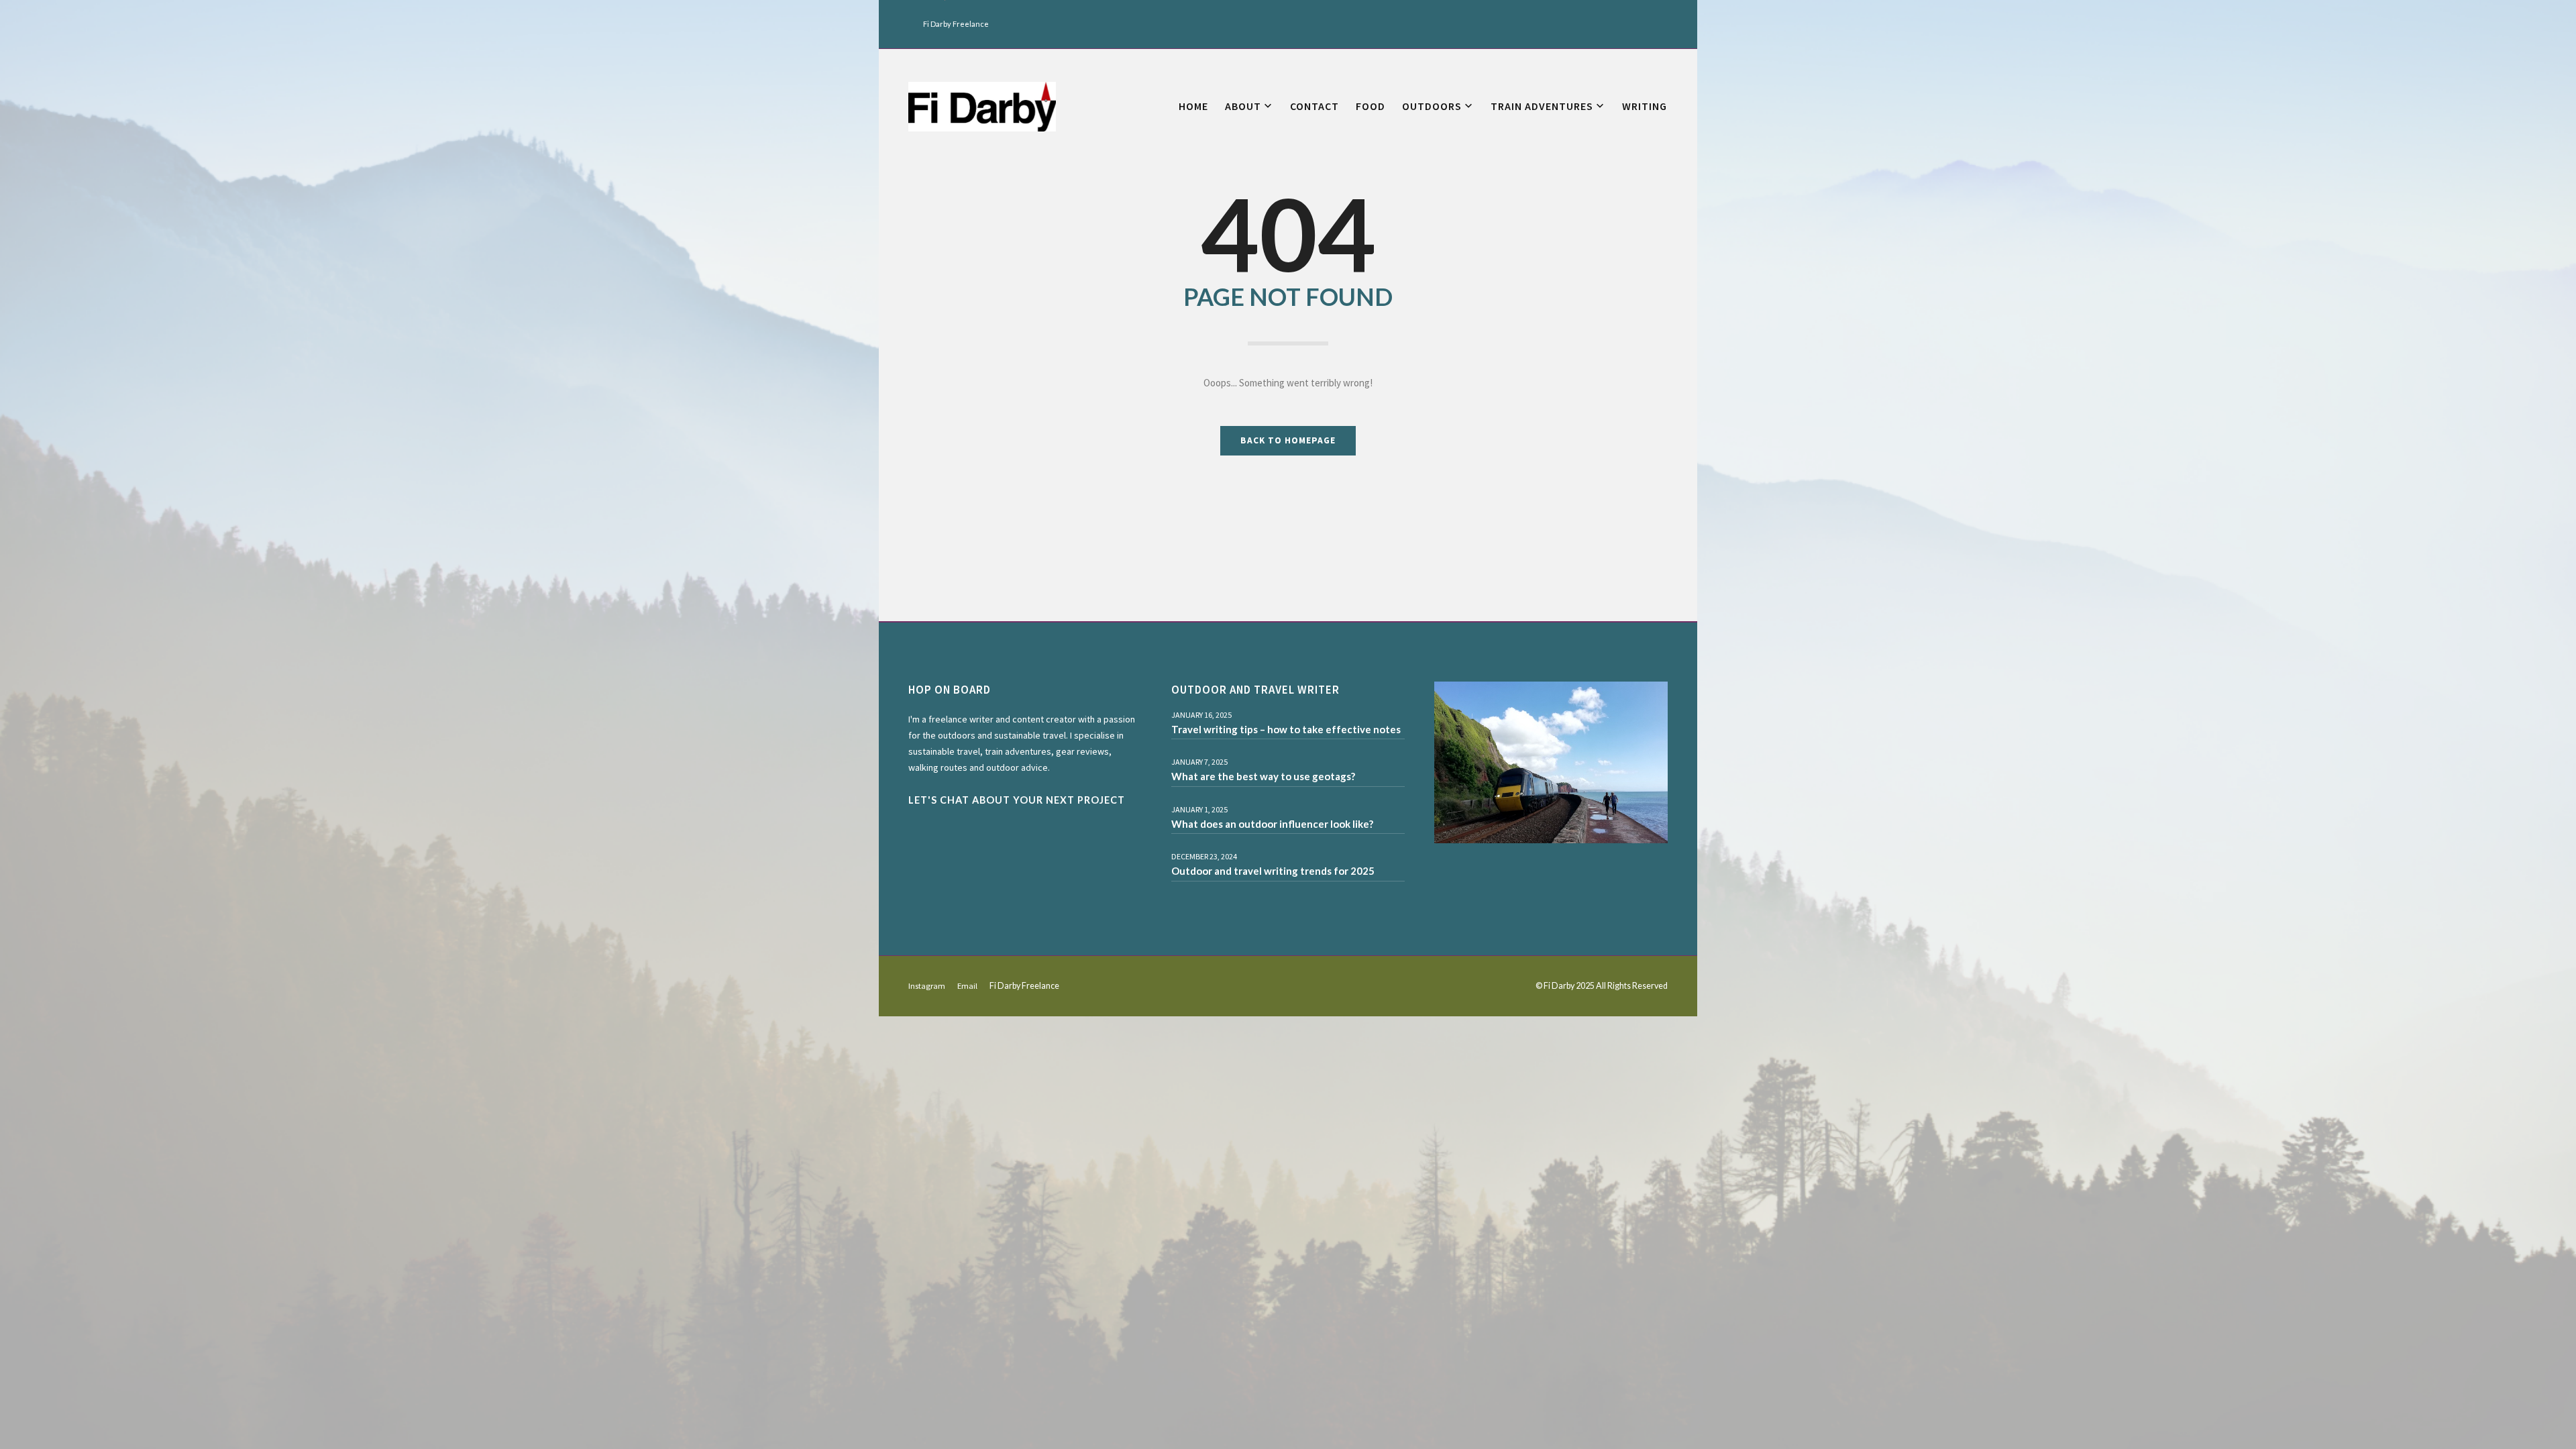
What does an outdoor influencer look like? (1272, 824)
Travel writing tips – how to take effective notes (1286, 729)
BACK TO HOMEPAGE (1288, 440)
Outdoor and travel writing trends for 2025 (1273, 871)
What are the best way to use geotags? (1263, 776)
